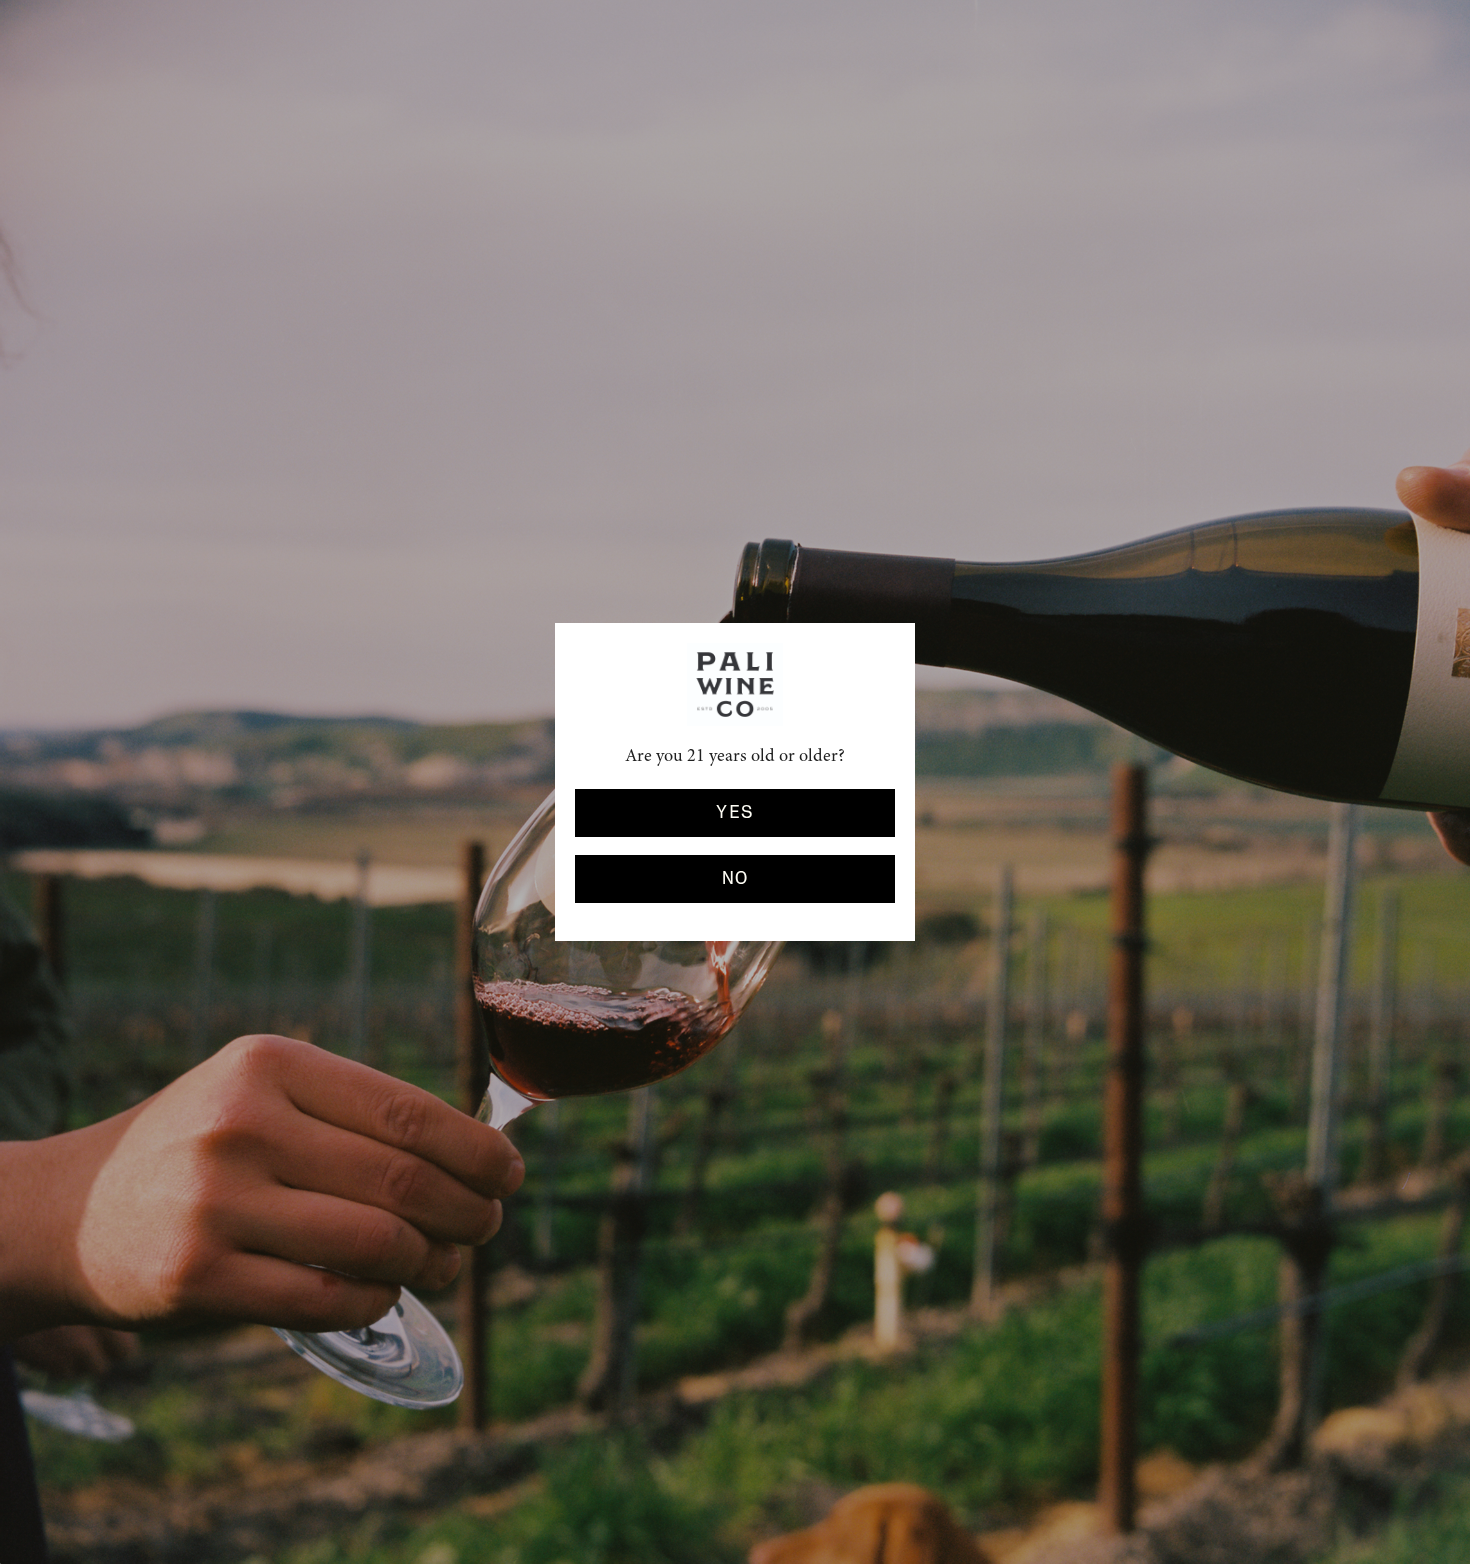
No (735, 879)
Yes (734, 813)
